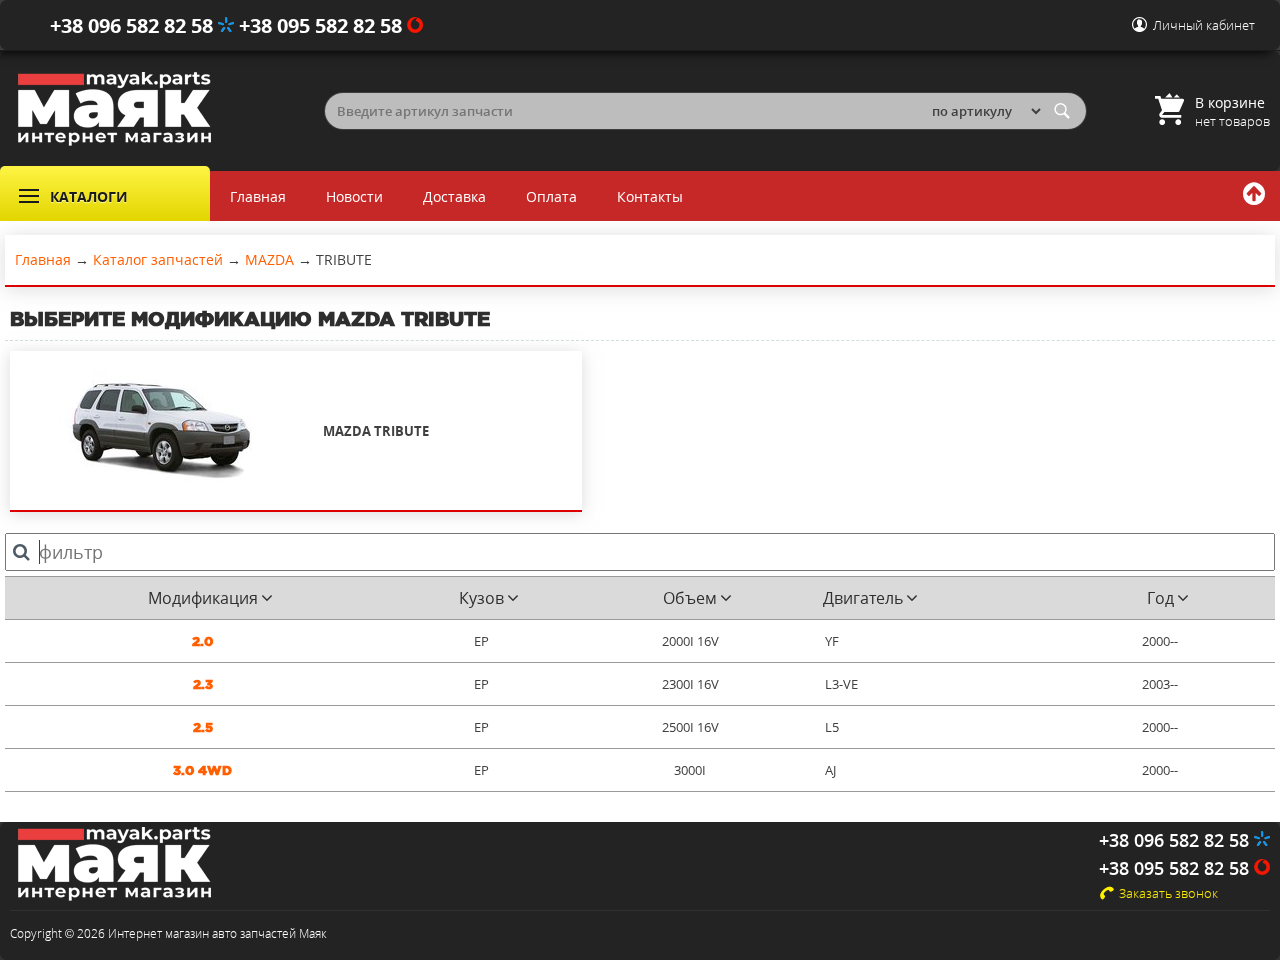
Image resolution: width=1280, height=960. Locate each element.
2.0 (202, 641)
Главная (258, 196)
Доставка (454, 196)
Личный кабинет (1204, 25)
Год (1160, 598)
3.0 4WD (202, 770)
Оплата (551, 196)
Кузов (481, 598)
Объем (690, 598)
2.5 (203, 727)
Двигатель (863, 598)
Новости (354, 196)
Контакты (650, 196)
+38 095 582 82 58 (323, 25)
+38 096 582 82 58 (134, 25)
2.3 (203, 684)
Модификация (203, 598)
